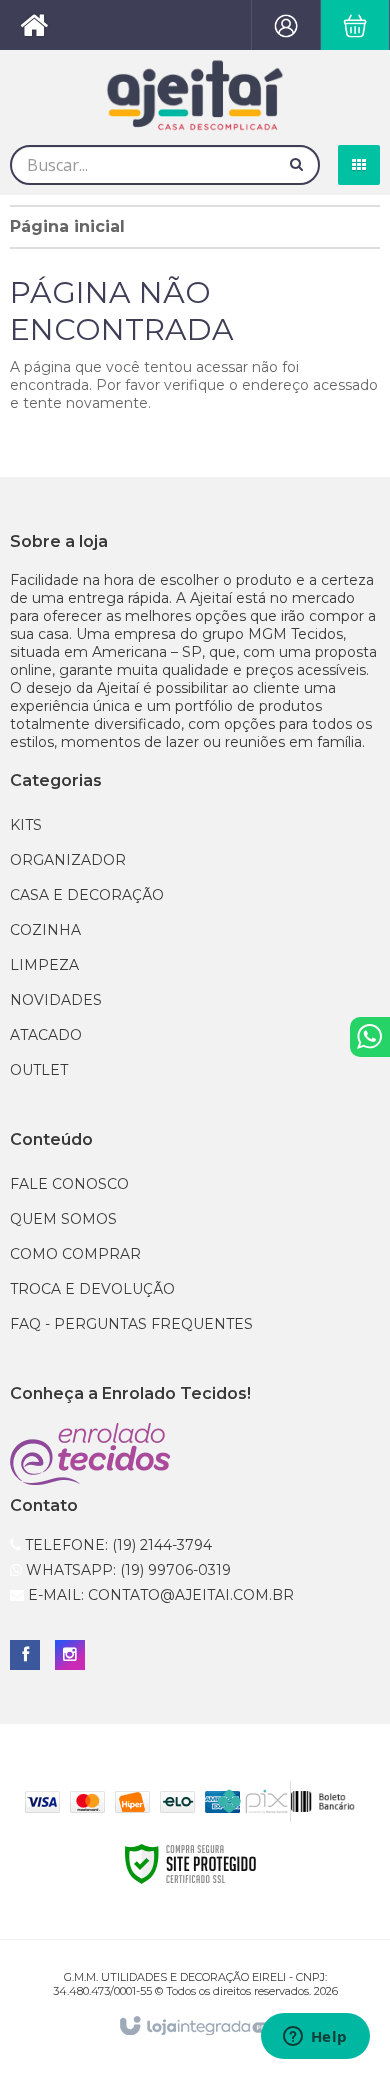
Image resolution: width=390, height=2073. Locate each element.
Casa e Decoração (87, 895)
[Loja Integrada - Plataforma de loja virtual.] (195, 2027)
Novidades (56, 1000)
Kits (26, 825)
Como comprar (75, 1254)
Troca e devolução (92, 1289)
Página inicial (67, 226)
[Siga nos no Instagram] (70, 1655)
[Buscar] (296, 164)
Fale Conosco (69, 1184)
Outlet (39, 1070)
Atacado (46, 1035)
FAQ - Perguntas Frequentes (131, 1324)
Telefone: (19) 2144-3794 (116, 1545)
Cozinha (45, 930)
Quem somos (63, 1219)
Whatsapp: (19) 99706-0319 (126, 1570)
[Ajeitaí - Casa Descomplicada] (195, 95)
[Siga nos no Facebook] (25, 1655)
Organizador (68, 860)
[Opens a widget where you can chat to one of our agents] (315, 2038)
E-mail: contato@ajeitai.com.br (159, 1595)
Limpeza (44, 965)
